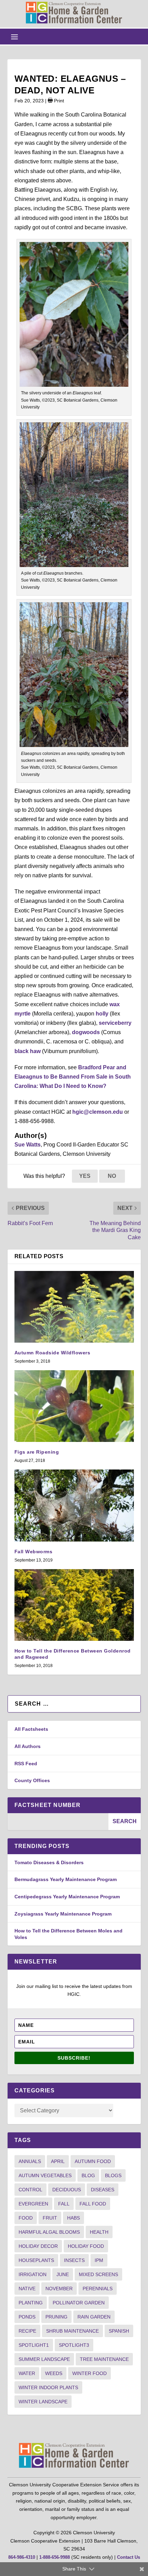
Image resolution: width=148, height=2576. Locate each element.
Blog (88, 2175)
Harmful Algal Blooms (49, 2232)
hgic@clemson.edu (98, 1112)
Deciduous (67, 2190)
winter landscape (43, 2402)
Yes (85, 1176)
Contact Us (129, 2557)
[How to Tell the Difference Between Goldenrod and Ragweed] (74, 1605)
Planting (31, 2303)
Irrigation (33, 2274)
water (27, 2373)
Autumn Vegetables (45, 2175)
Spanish (119, 2331)
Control (30, 2190)
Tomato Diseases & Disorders (49, 1862)
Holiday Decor (38, 2246)
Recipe (27, 2331)
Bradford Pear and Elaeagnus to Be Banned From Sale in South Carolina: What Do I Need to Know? (73, 1077)
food (26, 2218)
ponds (27, 2317)
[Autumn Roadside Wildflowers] (74, 1307)
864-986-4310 (22, 2557)
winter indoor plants (48, 2387)
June (63, 2274)
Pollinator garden (79, 2303)
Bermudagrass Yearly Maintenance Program (66, 1879)
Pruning (56, 2317)
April (58, 2161)
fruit (50, 2218)
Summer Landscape (44, 2359)
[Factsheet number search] (58, 1822)
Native (27, 2289)
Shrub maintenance (72, 2331)
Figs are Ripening (37, 1452)
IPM (99, 2260)
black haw (28, 1051)
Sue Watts (28, 1145)
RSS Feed (26, 1764)
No (112, 1176)
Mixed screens (98, 2274)
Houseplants (36, 2260)
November (59, 2289)
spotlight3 (74, 2345)
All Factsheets (31, 1729)
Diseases (103, 2190)
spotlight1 (34, 2345)
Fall (64, 2204)
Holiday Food (86, 2246)
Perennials (98, 2289)
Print (58, 101)
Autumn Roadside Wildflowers (52, 1353)
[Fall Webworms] (74, 1505)
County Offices (32, 1780)
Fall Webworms (34, 1552)
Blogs (113, 2175)
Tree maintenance (104, 2359)
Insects (74, 2260)
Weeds (54, 2373)
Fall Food (93, 2204)
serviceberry (115, 1023)
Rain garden (94, 2317)
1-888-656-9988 (55, 2557)
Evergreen (33, 2204)
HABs (73, 2218)
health (99, 2232)
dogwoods (86, 1032)
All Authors (28, 1746)
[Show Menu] (14, 37)
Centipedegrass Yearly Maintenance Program (67, 1897)
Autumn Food (93, 2161)
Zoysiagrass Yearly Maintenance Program (63, 1914)
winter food (89, 2373)
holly (102, 1014)
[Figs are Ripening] (74, 1406)
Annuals (30, 2161)
